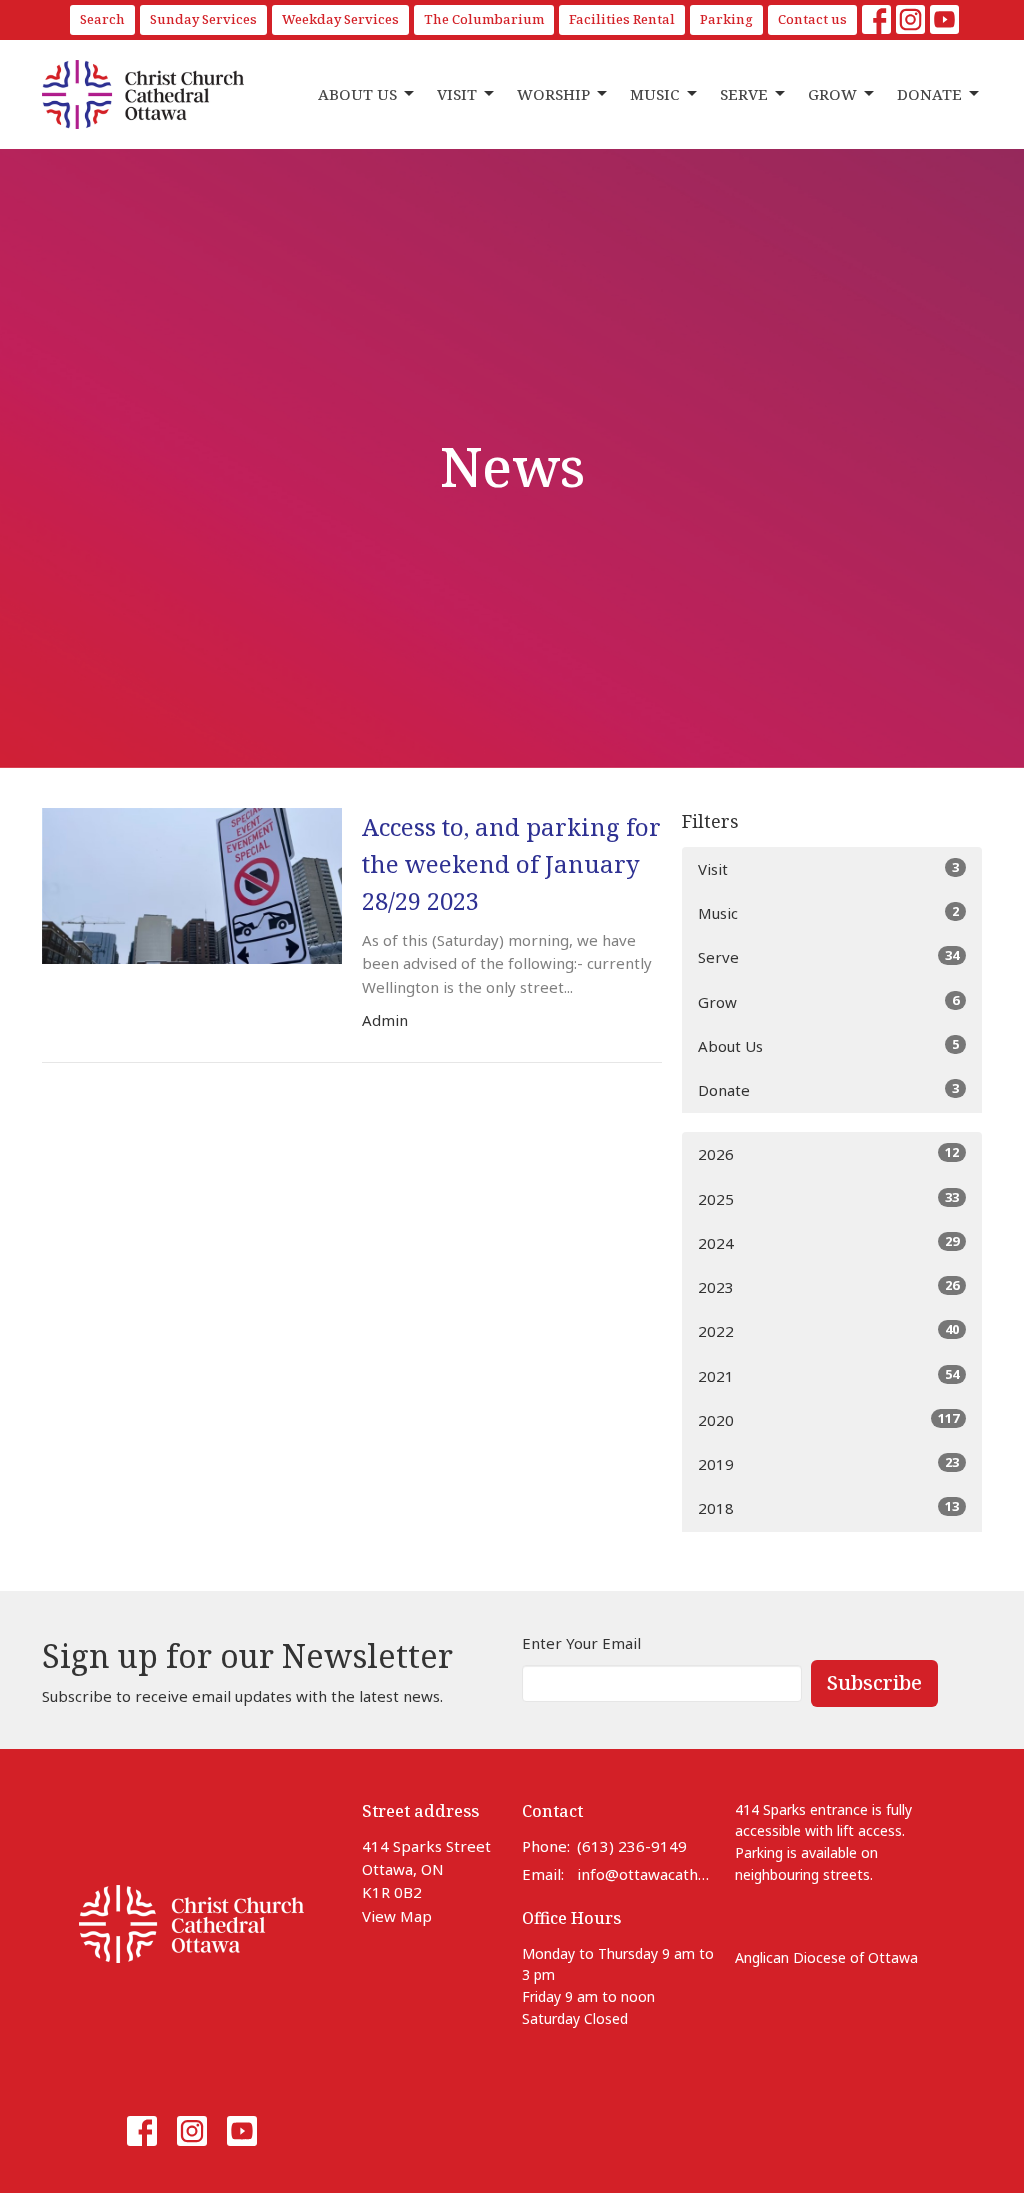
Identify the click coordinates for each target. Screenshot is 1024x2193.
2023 (828, 1286)
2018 (828, 1507)
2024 (828, 1242)
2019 (828, 1463)
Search (102, 19)
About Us (357, 94)
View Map (397, 1916)
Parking (726, 19)
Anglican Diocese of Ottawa (826, 1957)
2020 (828, 1419)
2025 (828, 1198)
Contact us (812, 19)
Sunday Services (203, 19)
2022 (828, 1330)
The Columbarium (484, 19)
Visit (457, 94)
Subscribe (874, 1682)
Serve (744, 94)
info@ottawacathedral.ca (646, 1874)
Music (655, 94)
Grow (832, 94)
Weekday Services (340, 19)
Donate (929, 94)
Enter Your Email (581, 1643)
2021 (828, 1375)
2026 (828, 1153)
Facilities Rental (622, 19)
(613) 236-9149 (632, 1846)
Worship (553, 94)
